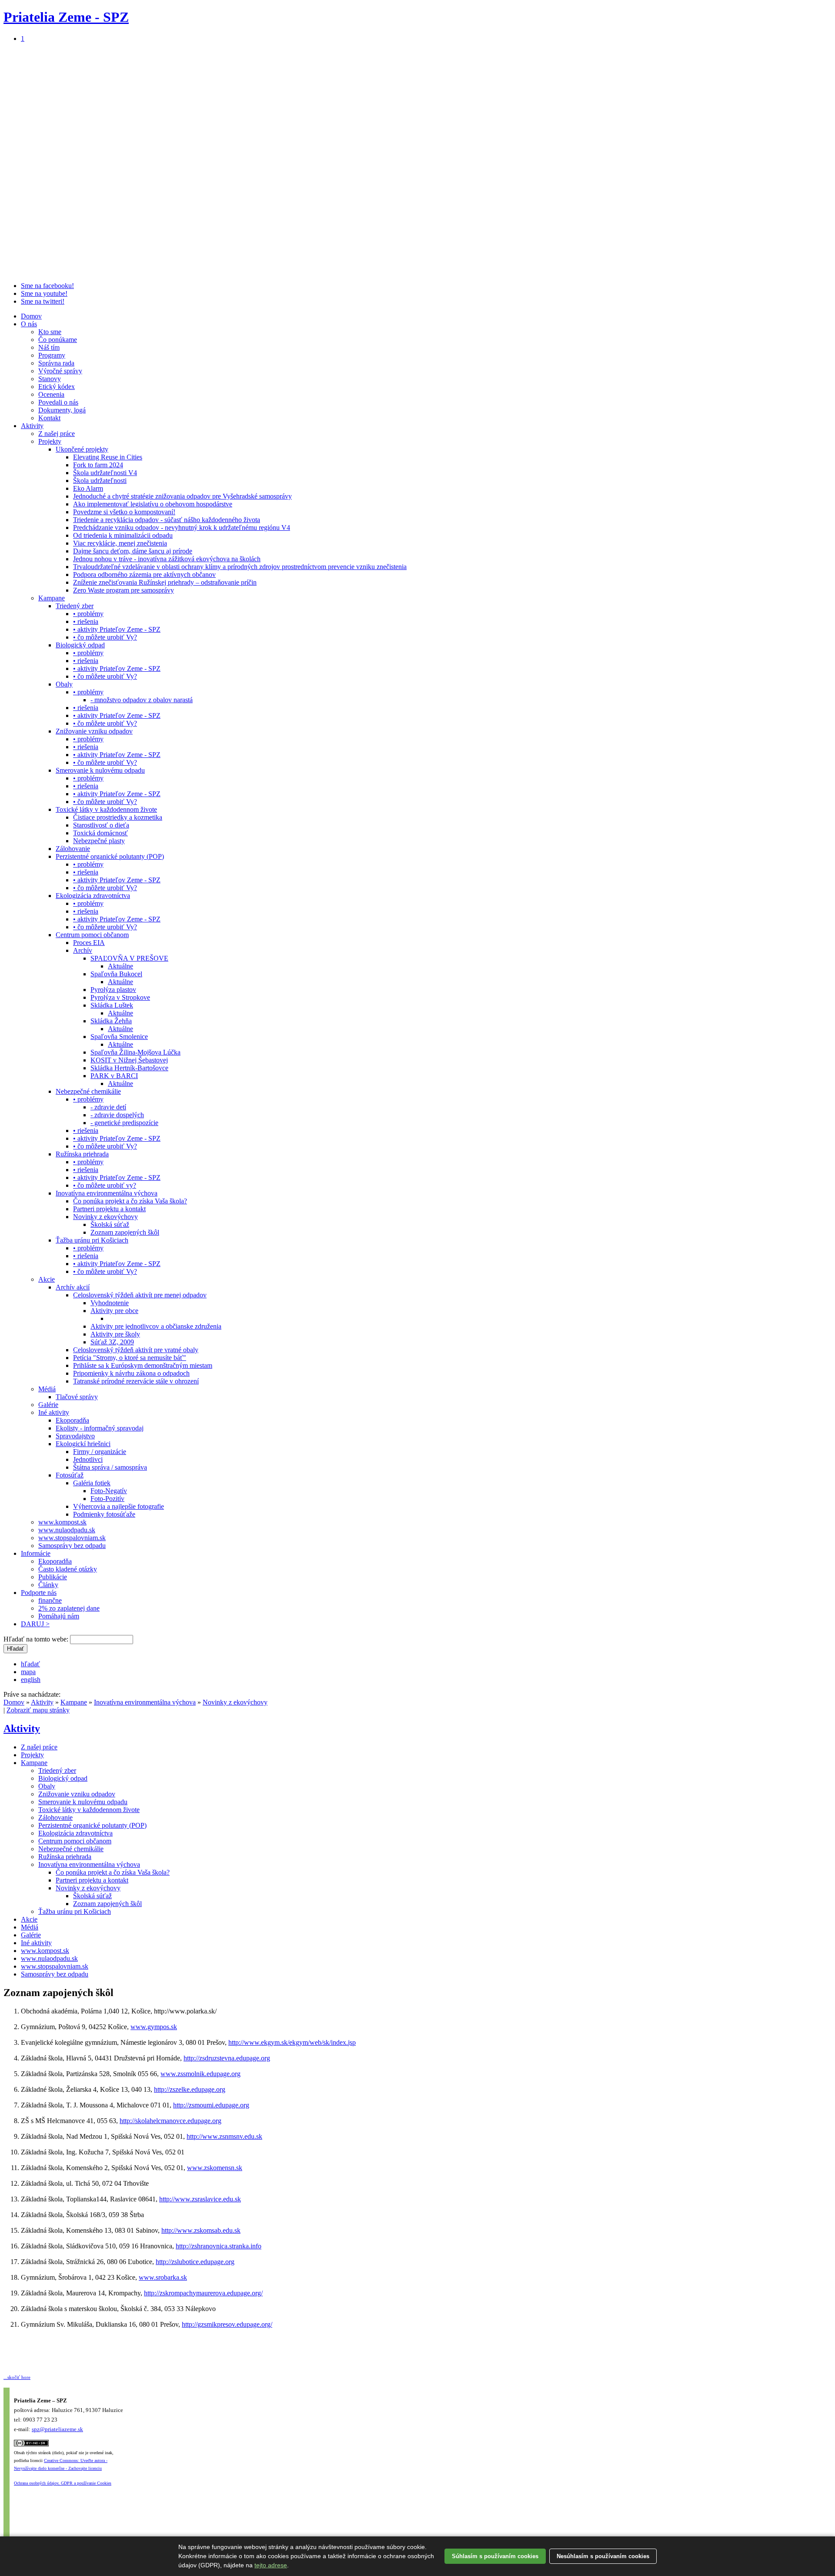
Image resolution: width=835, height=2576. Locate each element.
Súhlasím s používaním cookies (495, 2556)
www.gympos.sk (154, 2027)
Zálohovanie (73, 849)
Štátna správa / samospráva (110, 1467)
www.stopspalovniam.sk (72, 1538)
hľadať (30, 1664)
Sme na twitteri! (43, 301)
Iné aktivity (54, 1412)
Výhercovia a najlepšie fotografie (119, 1506)
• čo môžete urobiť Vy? (105, 637)
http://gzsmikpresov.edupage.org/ (227, 2324)
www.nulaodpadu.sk (67, 1530)
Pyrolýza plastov (113, 990)
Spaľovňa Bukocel (116, 974)
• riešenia (86, 621)
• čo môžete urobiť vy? (105, 1185)
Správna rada (56, 363)
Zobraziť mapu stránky (38, 1710)
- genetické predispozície (124, 1123)
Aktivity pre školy (115, 1334)
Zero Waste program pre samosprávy (124, 590)
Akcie (47, 1279)
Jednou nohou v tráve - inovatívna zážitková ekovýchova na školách (167, 559)
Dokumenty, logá (62, 410)
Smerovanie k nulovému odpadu (100, 770)
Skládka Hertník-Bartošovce (129, 1068)
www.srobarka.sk (163, 2277)
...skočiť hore (17, 2377)
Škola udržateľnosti (100, 481)
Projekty (50, 441)
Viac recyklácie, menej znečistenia (120, 543)
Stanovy (50, 379)
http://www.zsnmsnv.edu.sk (224, 2136)
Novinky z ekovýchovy (105, 1217)
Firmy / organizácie (100, 1452)
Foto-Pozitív (107, 1499)
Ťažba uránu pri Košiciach (92, 1240)
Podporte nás (39, 1593)
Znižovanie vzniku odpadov (94, 731)
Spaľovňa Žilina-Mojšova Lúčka (135, 1052)
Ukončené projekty (82, 449)
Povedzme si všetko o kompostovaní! (124, 512)
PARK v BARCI (114, 1076)
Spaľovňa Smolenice (119, 1037)
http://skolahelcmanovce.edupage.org (170, 2121)
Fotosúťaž (70, 1475)
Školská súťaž (110, 1224)
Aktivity (32, 426)
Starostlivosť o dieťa (101, 825)
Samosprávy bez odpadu (72, 1546)
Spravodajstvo (75, 1436)
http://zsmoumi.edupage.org (211, 2105)
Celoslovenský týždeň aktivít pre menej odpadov (140, 1295)
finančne (50, 1600)
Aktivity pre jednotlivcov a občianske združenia (156, 1326)
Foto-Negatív (109, 1491)
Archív (83, 950)
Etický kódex (57, 387)
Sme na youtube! (44, 293)
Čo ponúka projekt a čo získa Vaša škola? (130, 1201)
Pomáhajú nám (59, 1616)
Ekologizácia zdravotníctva (93, 896)
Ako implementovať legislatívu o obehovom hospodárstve (153, 504)
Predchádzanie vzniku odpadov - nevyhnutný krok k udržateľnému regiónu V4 (182, 528)
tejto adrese (271, 2565)
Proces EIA (89, 943)
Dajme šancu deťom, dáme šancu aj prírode (133, 551)
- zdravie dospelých (117, 1115)
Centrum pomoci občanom (92, 935)
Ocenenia (51, 394)
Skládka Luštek (112, 1005)
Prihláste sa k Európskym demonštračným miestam (143, 1365)
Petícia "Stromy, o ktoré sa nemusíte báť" (130, 1358)
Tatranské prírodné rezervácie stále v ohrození (136, 1381)
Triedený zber (75, 606)
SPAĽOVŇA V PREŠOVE (129, 958)
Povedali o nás (58, 402)
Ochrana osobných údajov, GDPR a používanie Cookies (63, 2483)
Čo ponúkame (58, 340)
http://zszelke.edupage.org (190, 2089)
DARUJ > (35, 1624)
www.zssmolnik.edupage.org (200, 2074)
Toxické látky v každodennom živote (106, 809)
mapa (28, 1672)
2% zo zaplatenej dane (69, 1608)
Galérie (48, 1405)
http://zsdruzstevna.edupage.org (227, 2058)
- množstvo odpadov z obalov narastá (142, 700)
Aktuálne (120, 966)
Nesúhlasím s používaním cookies (603, 2556)
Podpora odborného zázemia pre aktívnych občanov (144, 574)
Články (48, 1585)
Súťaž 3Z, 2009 (112, 1342)
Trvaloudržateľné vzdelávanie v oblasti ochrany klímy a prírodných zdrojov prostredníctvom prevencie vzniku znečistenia (240, 567)
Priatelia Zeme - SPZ (66, 17)
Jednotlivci (88, 1459)
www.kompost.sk (62, 1522)
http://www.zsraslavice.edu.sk (200, 2199)
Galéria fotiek (92, 1483)
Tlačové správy (77, 1397)
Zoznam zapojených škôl (125, 1232)
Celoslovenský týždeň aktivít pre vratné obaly (136, 1350)
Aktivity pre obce (114, 1311)
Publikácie (53, 1577)
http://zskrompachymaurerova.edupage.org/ (203, 2293)
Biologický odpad (80, 645)
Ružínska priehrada (82, 1154)
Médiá (47, 1389)
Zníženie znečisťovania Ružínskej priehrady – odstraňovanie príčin (165, 582)
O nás (29, 324)
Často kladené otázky (68, 1569)
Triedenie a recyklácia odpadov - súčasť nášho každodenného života (167, 520)
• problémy (88, 614)
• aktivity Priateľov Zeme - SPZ (117, 629)
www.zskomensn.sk (215, 2168)
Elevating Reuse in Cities (108, 457)
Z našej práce (57, 434)
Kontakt (49, 418)
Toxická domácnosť (100, 833)
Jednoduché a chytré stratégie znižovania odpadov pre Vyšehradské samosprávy (182, 496)
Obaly (64, 684)
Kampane (52, 598)
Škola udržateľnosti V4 (105, 473)
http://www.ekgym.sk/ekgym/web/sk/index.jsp (292, 2042)
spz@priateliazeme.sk (57, 2429)
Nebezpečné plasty (99, 841)
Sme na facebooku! (47, 286)
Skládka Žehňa (111, 1021)
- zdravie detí (108, 1107)
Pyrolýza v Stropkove (120, 997)
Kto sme (50, 332)
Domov (31, 316)
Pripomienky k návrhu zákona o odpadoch (131, 1373)
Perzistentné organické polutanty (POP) (110, 856)
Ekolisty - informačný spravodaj (100, 1428)
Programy (52, 355)
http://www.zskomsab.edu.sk (201, 2230)
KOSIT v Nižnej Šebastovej (129, 1060)
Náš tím (49, 347)
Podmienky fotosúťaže (104, 1514)
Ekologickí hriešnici (83, 1444)
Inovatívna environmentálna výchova (107, 1193)
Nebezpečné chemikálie (88, 1091)
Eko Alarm (88, 488)
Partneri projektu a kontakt (109, 1209)
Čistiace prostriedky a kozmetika (118, 817)
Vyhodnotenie (110, 1303)
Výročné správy (60, 371)
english (31, 1680)
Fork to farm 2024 (98, 465)
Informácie (36, 1553)
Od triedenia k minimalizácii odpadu (123, 535)
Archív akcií (73, 1287)
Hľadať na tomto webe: (37, 1639)
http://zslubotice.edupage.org (195, 2262)
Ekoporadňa (72, 1420)
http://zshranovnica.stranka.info (219, 2246)
